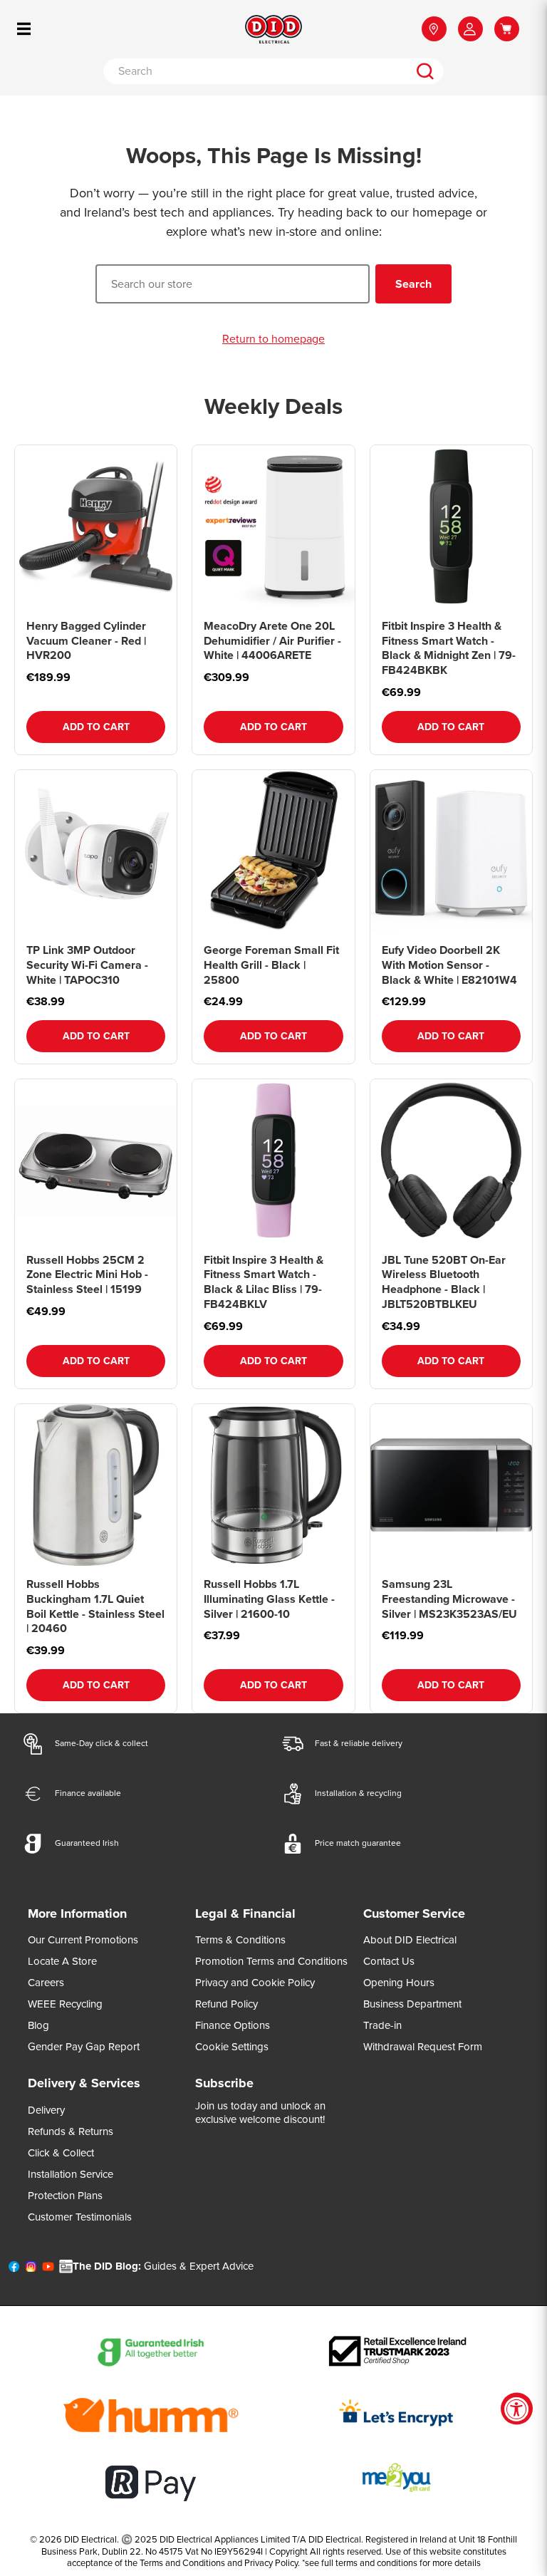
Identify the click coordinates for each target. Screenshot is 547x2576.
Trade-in (382, 2025)
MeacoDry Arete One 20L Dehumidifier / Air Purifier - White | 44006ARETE (272, 641)
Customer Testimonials (80, 2217)
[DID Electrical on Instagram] (31, 2270)
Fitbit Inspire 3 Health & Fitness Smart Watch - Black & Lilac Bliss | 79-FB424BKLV (264, 1282)
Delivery (46, 2110)
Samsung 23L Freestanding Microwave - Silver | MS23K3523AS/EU (449, 1599)
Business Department (412, 2004)
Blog (38, 2025)
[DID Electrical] (273, 29)
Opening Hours (399, 1983)
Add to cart (96, 727)
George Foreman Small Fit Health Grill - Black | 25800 (271, 965)
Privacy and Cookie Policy (255, 1983)
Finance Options (233, 2025)
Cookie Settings (232, 2047)
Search (413, 284)
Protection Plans (65, 2196)
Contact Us (389, 1961)
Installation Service (71, 2174)
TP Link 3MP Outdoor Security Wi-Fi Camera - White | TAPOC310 (87, 965)
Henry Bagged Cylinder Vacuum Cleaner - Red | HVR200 (86, 641)
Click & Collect (61, 2153)
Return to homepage (273, 339)
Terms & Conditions (240, 1940)
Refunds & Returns (71, 2131)
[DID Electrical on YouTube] (48, 2270)
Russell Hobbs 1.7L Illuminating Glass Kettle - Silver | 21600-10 (269, 1599)
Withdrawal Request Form (423, 2047)
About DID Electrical (410, 1940)
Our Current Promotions (83, 1940)
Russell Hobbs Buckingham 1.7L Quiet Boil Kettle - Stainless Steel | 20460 (95, 1606)
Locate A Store (62, 1961)
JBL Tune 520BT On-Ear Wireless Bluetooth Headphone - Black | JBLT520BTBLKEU (444, 1282)
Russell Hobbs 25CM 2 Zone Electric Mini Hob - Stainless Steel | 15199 (87, 1275)
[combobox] (255, 71)
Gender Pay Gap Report (84, 2047)
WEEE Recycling (65, 2004)
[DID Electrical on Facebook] (14, 2270)
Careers (46, 1983)
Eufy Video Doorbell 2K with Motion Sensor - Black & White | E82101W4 (449, 965)
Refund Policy (226, 2004)
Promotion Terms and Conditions (271, 1961)
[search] (425, 71)
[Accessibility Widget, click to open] (517, 2409)
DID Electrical (90, 2539)
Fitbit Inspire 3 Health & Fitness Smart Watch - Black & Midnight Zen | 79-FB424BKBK (449, 648)
